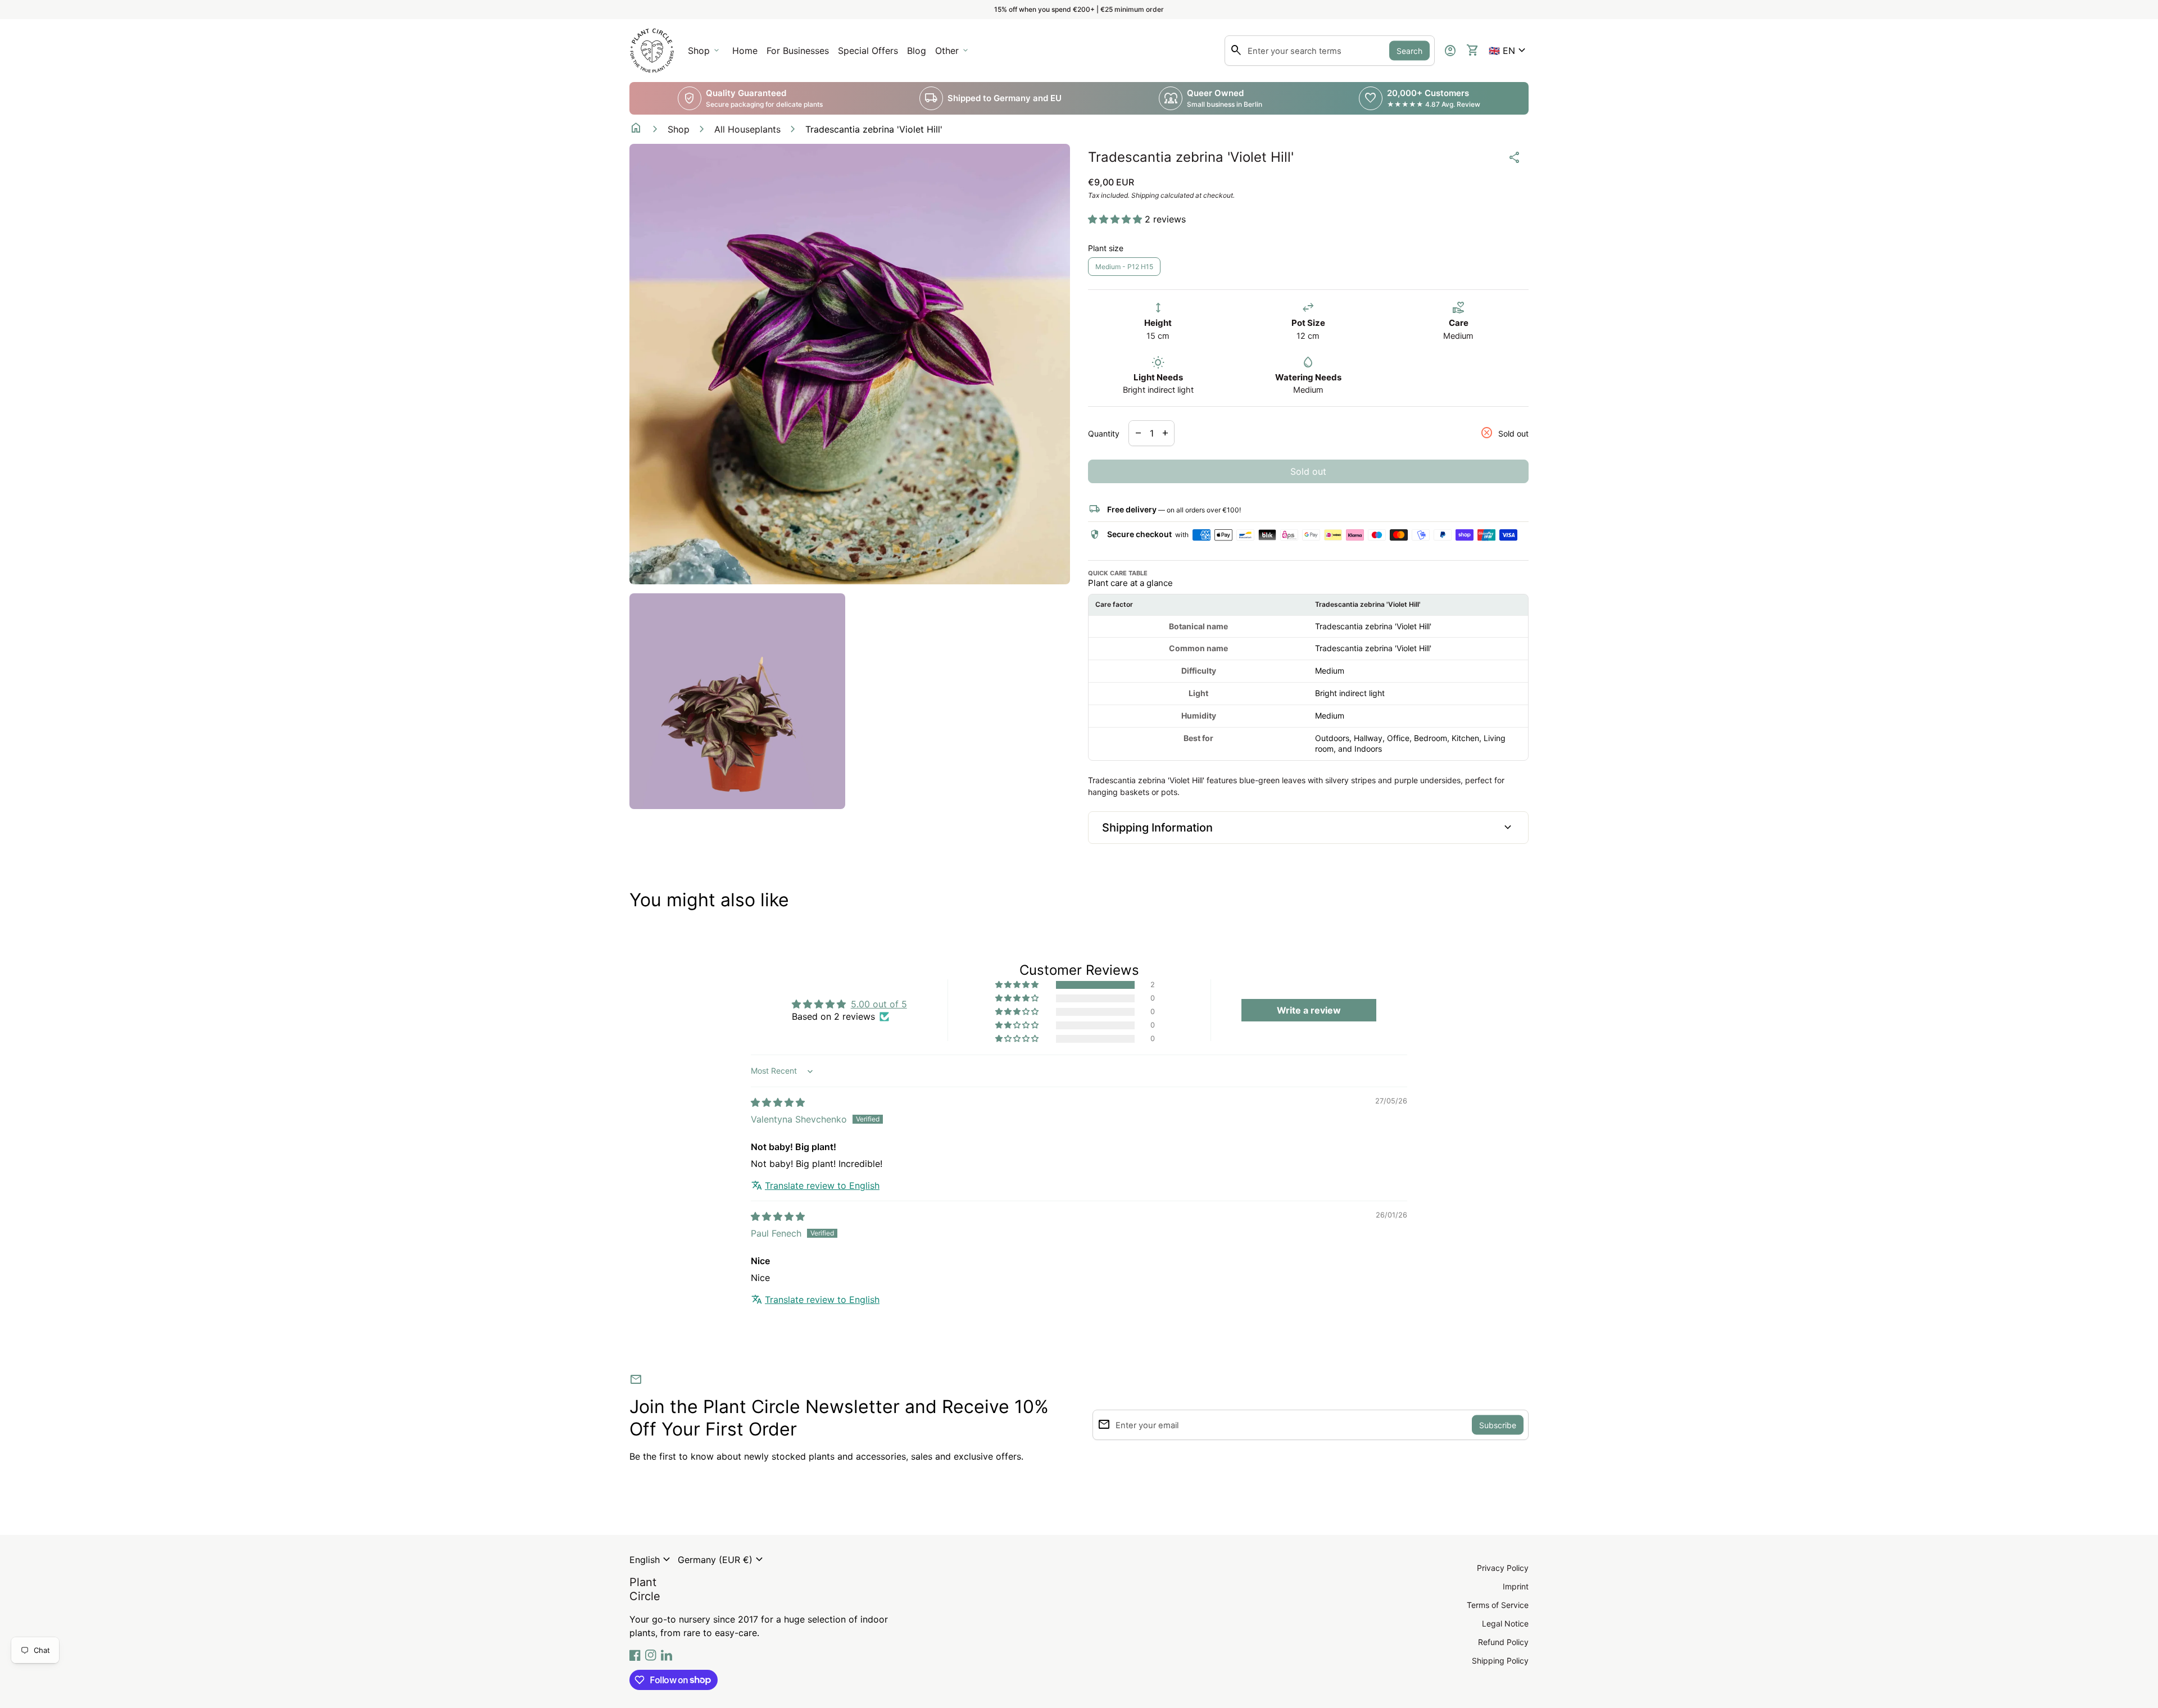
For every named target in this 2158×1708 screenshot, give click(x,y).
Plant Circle (645, 1589)
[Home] (652, 49)
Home (745, 51)
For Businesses (800, 54)
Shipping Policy (1500, 1661)
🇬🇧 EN (1509, 51)
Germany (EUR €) (722, 1560)
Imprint (1516, 1586)
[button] (1509, 51)
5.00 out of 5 (879, 1004)
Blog (917, 51)
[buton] (651, 1560)
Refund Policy (1503, 1642)
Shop (679, 129)
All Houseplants (747, 129)
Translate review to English (822, 1185)
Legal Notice (1505, 1623)
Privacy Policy (1503, 1568)
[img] (778, 1102)
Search (1409, 51)
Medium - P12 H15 (1124, 267)
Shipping (1145, 195)
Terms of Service (1498, 1605)
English (651, 1560)
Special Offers (868, 51)
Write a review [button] (1309, 1010)
